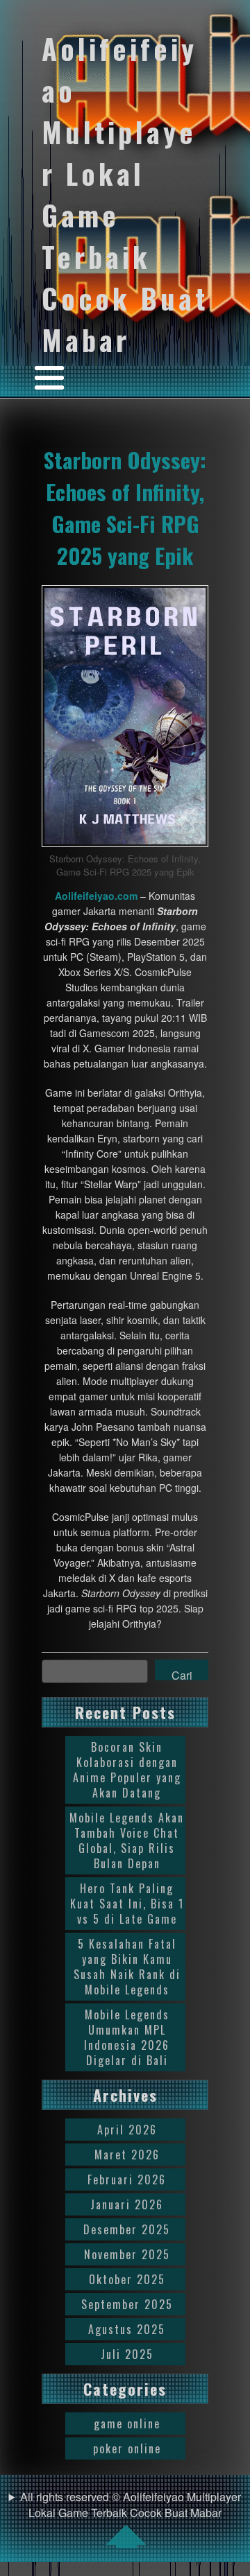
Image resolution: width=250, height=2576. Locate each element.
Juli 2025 (127, 2354)
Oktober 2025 (127, 2279)
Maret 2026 (127, 2155)
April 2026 (127, 2130)
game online (127, 2423)
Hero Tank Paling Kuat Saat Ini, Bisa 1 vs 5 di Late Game (127, 1904)
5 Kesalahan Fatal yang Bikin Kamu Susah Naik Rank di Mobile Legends (127, 1967)
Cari (182, 1673)
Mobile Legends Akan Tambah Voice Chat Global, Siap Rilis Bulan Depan (127, 1840)
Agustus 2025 (127, 2329)
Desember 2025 (127, 2229)
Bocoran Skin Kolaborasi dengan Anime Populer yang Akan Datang (127, 1770)
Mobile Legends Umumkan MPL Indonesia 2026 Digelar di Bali (127, 2037)
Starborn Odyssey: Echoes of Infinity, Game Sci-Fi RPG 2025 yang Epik (125, 507)
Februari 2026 (127, 2179)
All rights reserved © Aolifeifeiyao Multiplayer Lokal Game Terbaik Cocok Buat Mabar (131, 2505)
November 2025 (127, 2254)
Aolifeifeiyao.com (96, 896)
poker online (127, 2448)
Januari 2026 (127, 2204)
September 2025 (127, 2304)
